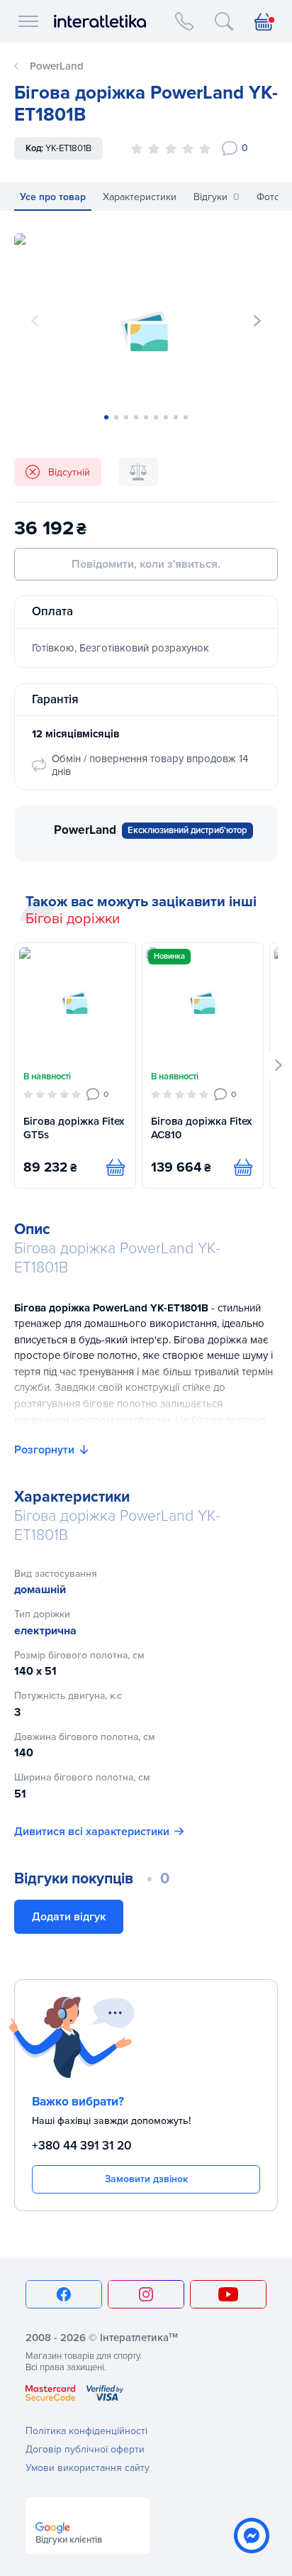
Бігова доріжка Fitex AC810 (201, 1128)
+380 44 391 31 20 (82, 2146)
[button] (257, 321)
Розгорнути (44, 1450)
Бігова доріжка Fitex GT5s (74, 1128)
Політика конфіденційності (86, 2431)
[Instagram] (146, 2294)
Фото (268, 197)
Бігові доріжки (73, 919)
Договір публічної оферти (85, 2449)
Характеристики (140, 197)
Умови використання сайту (88, 2468)
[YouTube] (228, 2294)
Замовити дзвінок (146, 2179)
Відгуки (217, 197)
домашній (40, 1590)
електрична (45, 1631)
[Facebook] (64, 2294)
